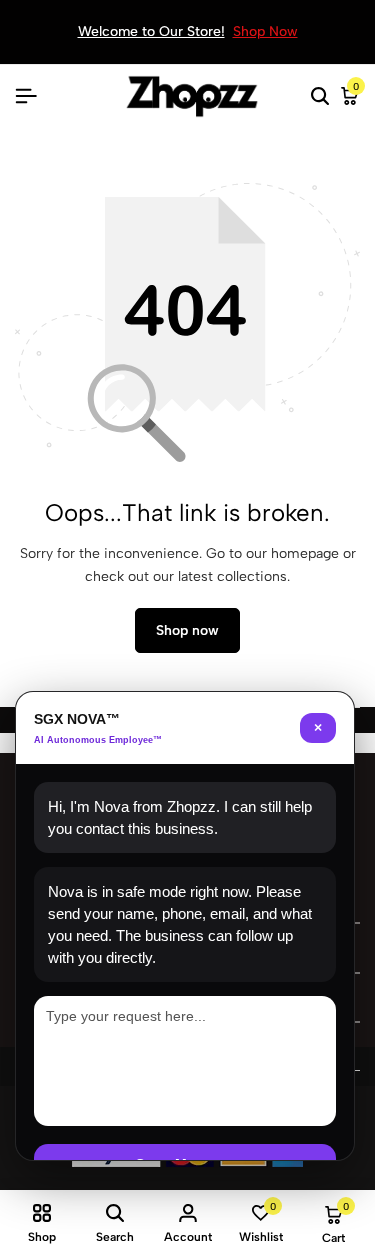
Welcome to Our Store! (151, 31)
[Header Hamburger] (26, 96)
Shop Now (265, 31)
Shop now (187, 630)
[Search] (320, 97)
